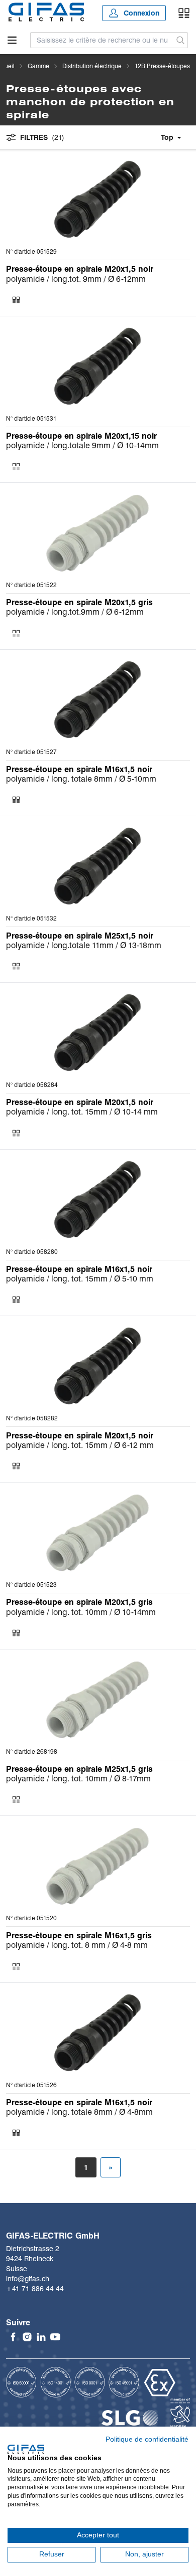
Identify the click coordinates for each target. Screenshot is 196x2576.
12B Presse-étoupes (162, 66)
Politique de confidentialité (147, 2439)
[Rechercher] (181, 40)
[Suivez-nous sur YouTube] (55, 2337)
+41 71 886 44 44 (35, 2289)
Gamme (38, 66)
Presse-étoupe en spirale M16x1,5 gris (79, 1936)
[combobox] (102, 40)
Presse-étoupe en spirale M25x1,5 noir (80, 936)
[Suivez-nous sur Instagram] (27, 2337)
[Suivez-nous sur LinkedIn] (41, 2337)
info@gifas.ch (28, 2279)
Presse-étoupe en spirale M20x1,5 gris (79, 602)
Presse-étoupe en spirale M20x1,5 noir (80, 269)
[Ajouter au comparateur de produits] (16, 300)
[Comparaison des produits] (184, 13)
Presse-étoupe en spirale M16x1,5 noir (79, 769)
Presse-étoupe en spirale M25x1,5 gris (79, 1769)
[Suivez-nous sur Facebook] (13, 2337)
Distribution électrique (92, 66)
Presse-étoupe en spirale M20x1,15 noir (81, 436)
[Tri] (154, 137)
